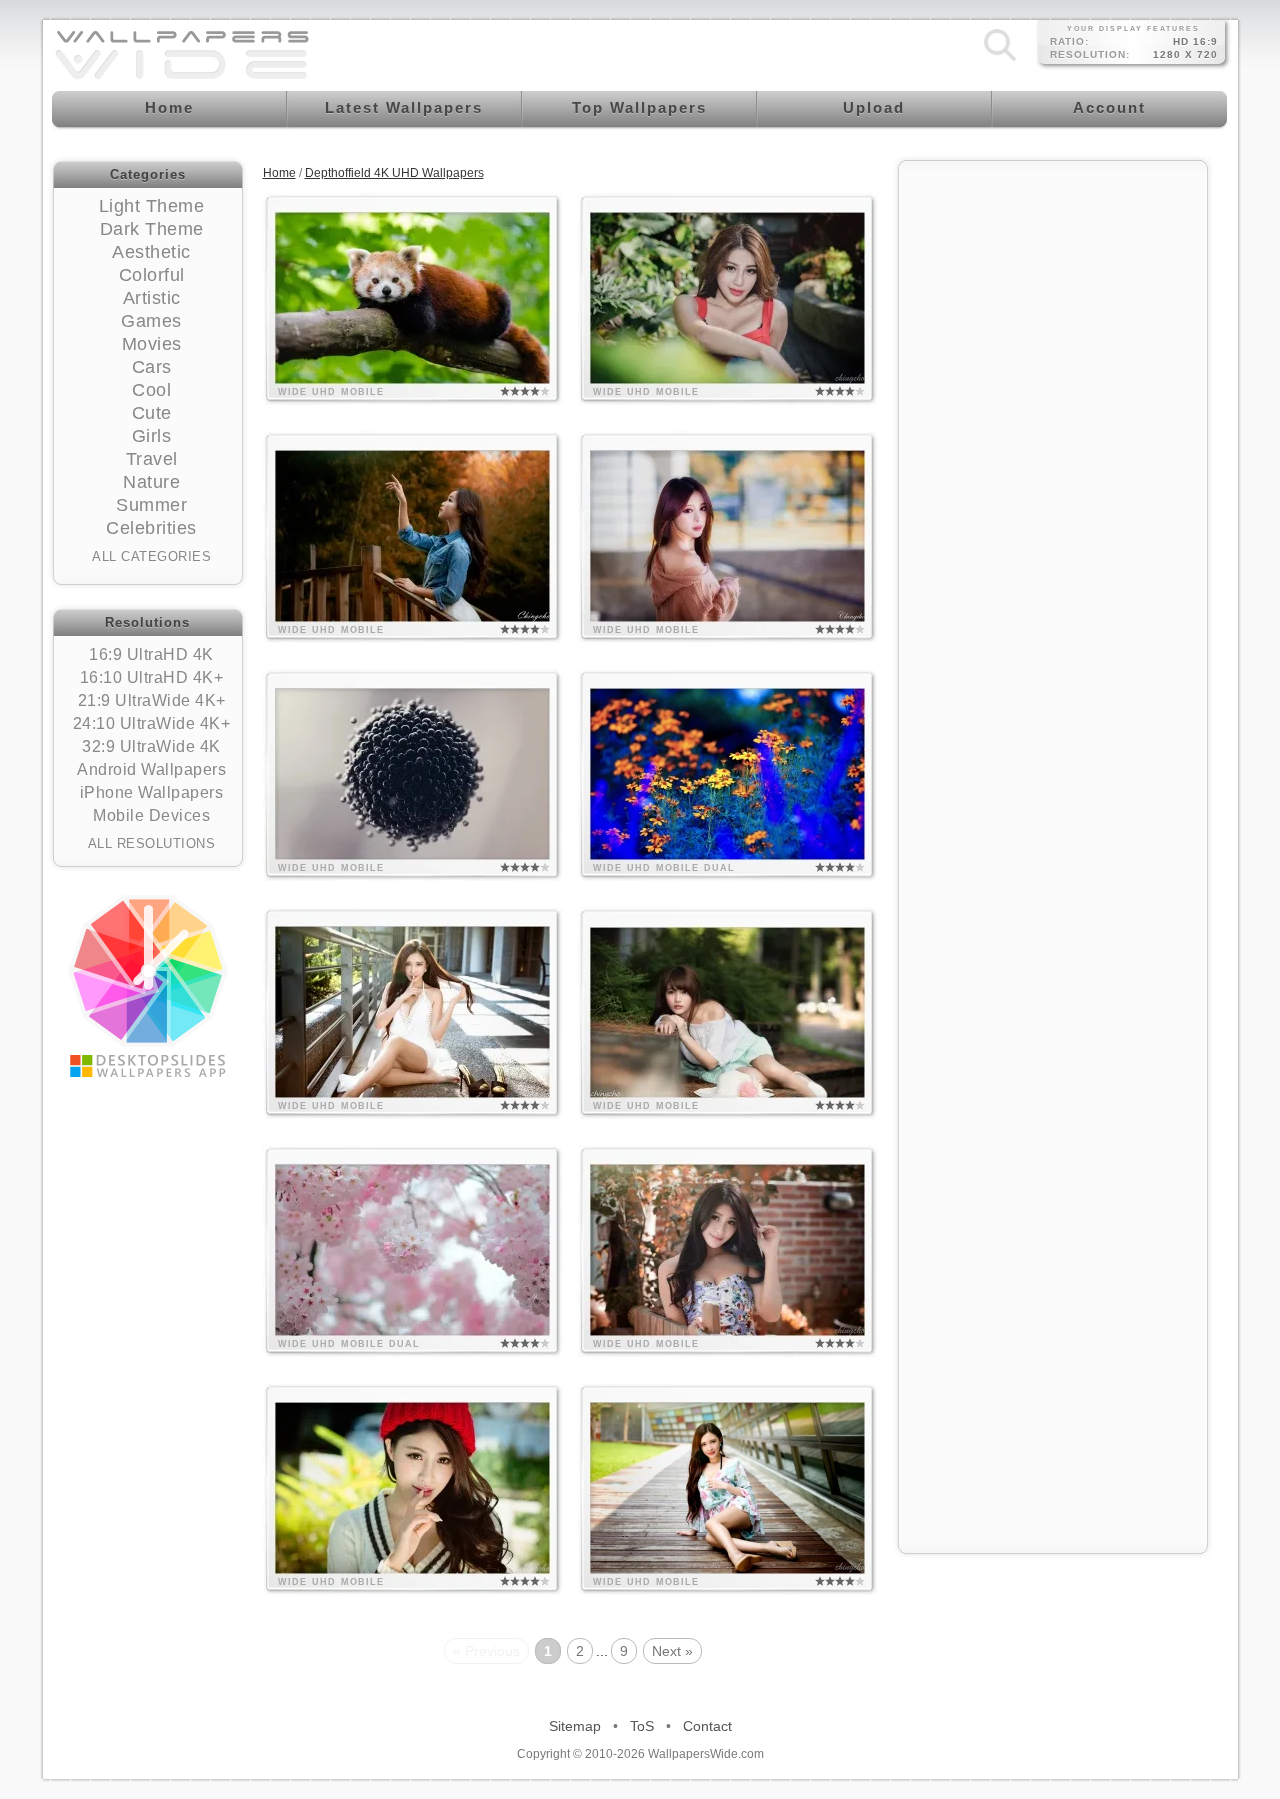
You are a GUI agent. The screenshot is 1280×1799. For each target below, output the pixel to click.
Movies (152, 344)
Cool (151, 390)
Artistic (152, 298)
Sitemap (575, 1726)
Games (151, 321)
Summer (151, 505)
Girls (152, 436)
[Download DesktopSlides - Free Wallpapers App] (148, 986)
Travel (152, 459)
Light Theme (152, 206)
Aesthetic (151, 252)
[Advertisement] (1053, 472)
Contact (707, 1726)
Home (279, 173)
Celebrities (151, 528)
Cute (152, 413)
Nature (151, 482)
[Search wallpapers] (1000, 61)
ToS (642, 1726)
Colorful (152, 275)
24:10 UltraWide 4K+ (152, 723)
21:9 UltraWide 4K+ (152, 700)
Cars (152, 367)
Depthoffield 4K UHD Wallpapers (394, 173)
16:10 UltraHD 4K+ (152, 677)
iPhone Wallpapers (152, 792)
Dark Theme (152, 229)
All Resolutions (152, 843)
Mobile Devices (151, 815)
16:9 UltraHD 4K (151, 654)
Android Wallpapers (151, 769)
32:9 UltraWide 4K (151, 746)
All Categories (151, 556)
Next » (672, 1651)
